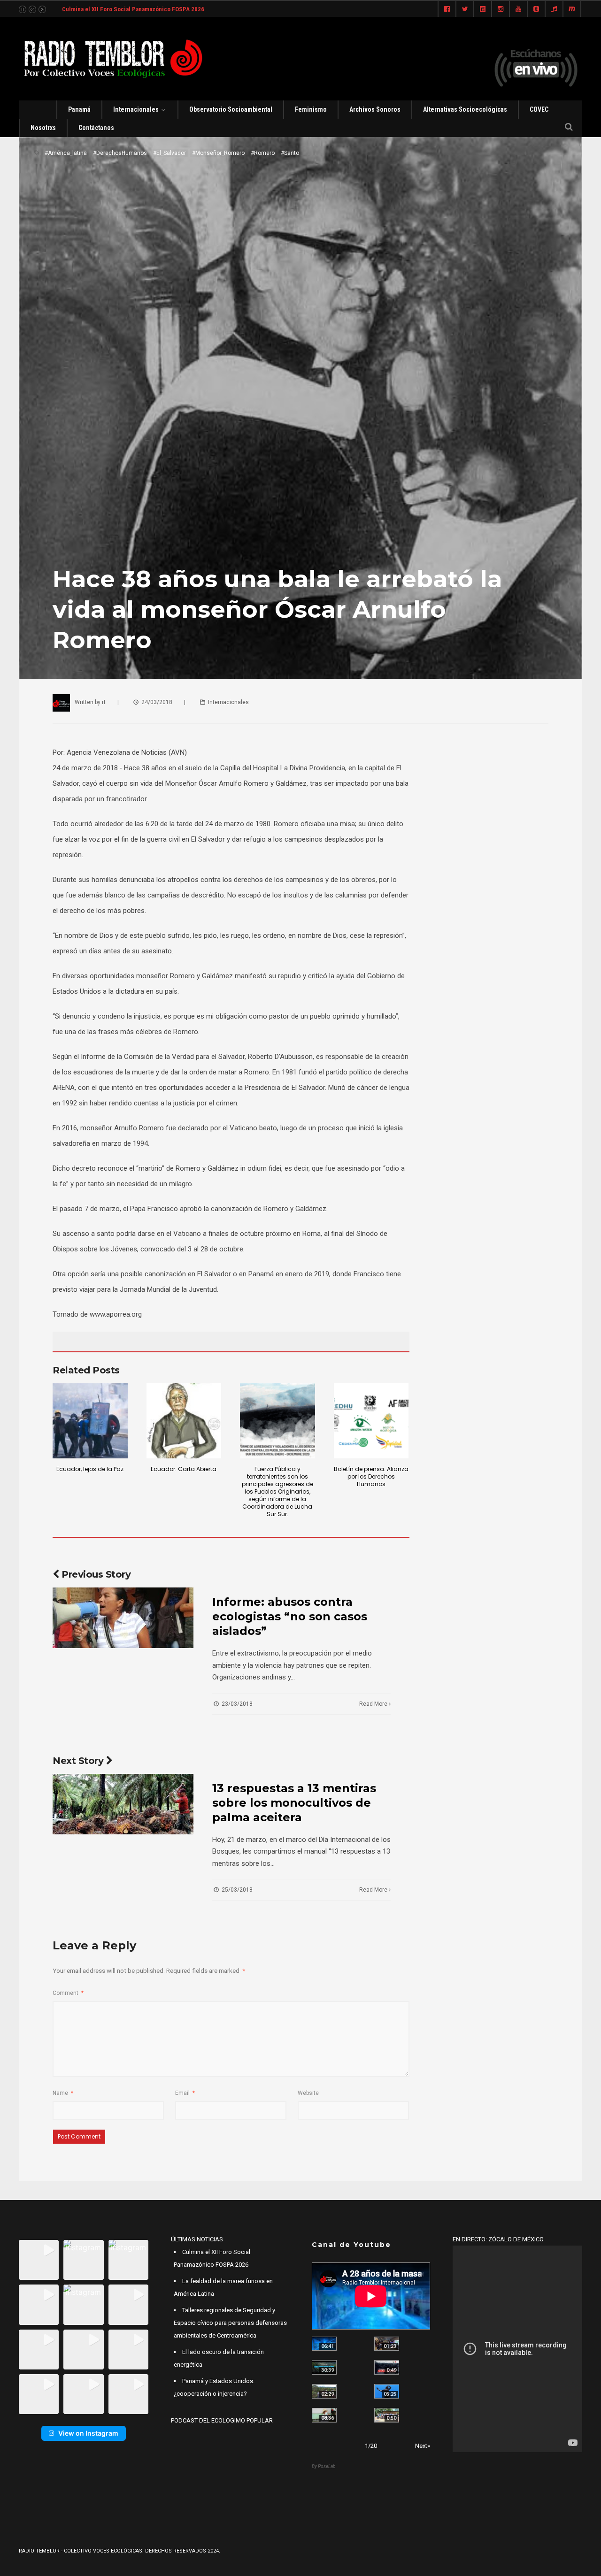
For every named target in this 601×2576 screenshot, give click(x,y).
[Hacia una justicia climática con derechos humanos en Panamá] (324, 2391)
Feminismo (311, 109)
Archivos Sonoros (375, 109)
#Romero (263, 153)
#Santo (290, 153)
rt (104, 702)
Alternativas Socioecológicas (465, 109)
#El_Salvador (170, 153)
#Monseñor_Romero (218, 153)
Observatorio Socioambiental (231, 109)
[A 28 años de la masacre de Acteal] (324, 2344)
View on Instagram (88, 2433)
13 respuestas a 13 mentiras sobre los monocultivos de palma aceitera (294, 1803)
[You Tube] (518, 9)
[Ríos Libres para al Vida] (324, 2367)
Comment (68, 1993)
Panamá (79, 109)
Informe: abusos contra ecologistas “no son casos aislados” (290, 1616)
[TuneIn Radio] (554, 9)
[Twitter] (465, 9)
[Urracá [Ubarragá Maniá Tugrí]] (387, 2391)
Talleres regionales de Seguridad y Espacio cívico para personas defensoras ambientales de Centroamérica (230, 2323)
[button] (39, 2260)
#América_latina (66, 153)
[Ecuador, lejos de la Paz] (90, 1421)
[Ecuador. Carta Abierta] (184, 1421)
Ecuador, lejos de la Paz (90, 1469)
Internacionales (136, 109)
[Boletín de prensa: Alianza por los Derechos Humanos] (371, 1421)
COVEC (539, 109)
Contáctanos (96, 128)
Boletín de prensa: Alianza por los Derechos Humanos (371, 1476)
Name (63, 2093)
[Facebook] (447, 9)
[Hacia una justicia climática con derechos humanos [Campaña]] (387, 2367)
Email (185, 2093)
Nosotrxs (43, 128)
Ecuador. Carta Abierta (184, 1469)
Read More (374, 1704)
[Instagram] (501, 9)
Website (308, 2093)
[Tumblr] (536, 9)
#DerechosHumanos (120, 153)
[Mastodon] (572, 9)
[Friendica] (483, 9)
